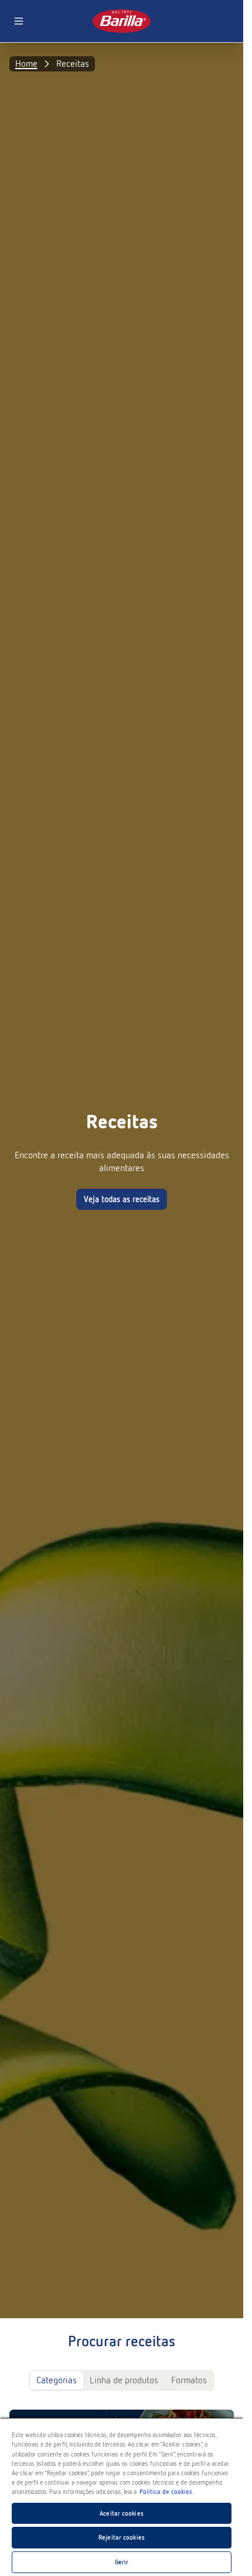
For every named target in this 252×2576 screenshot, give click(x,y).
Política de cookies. (167, 2492)
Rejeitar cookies (122, 2537)
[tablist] (122, 2380)
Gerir (122, 2562)
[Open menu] (19, 21)
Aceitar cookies (122, 2513)
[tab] (57, 2380)
